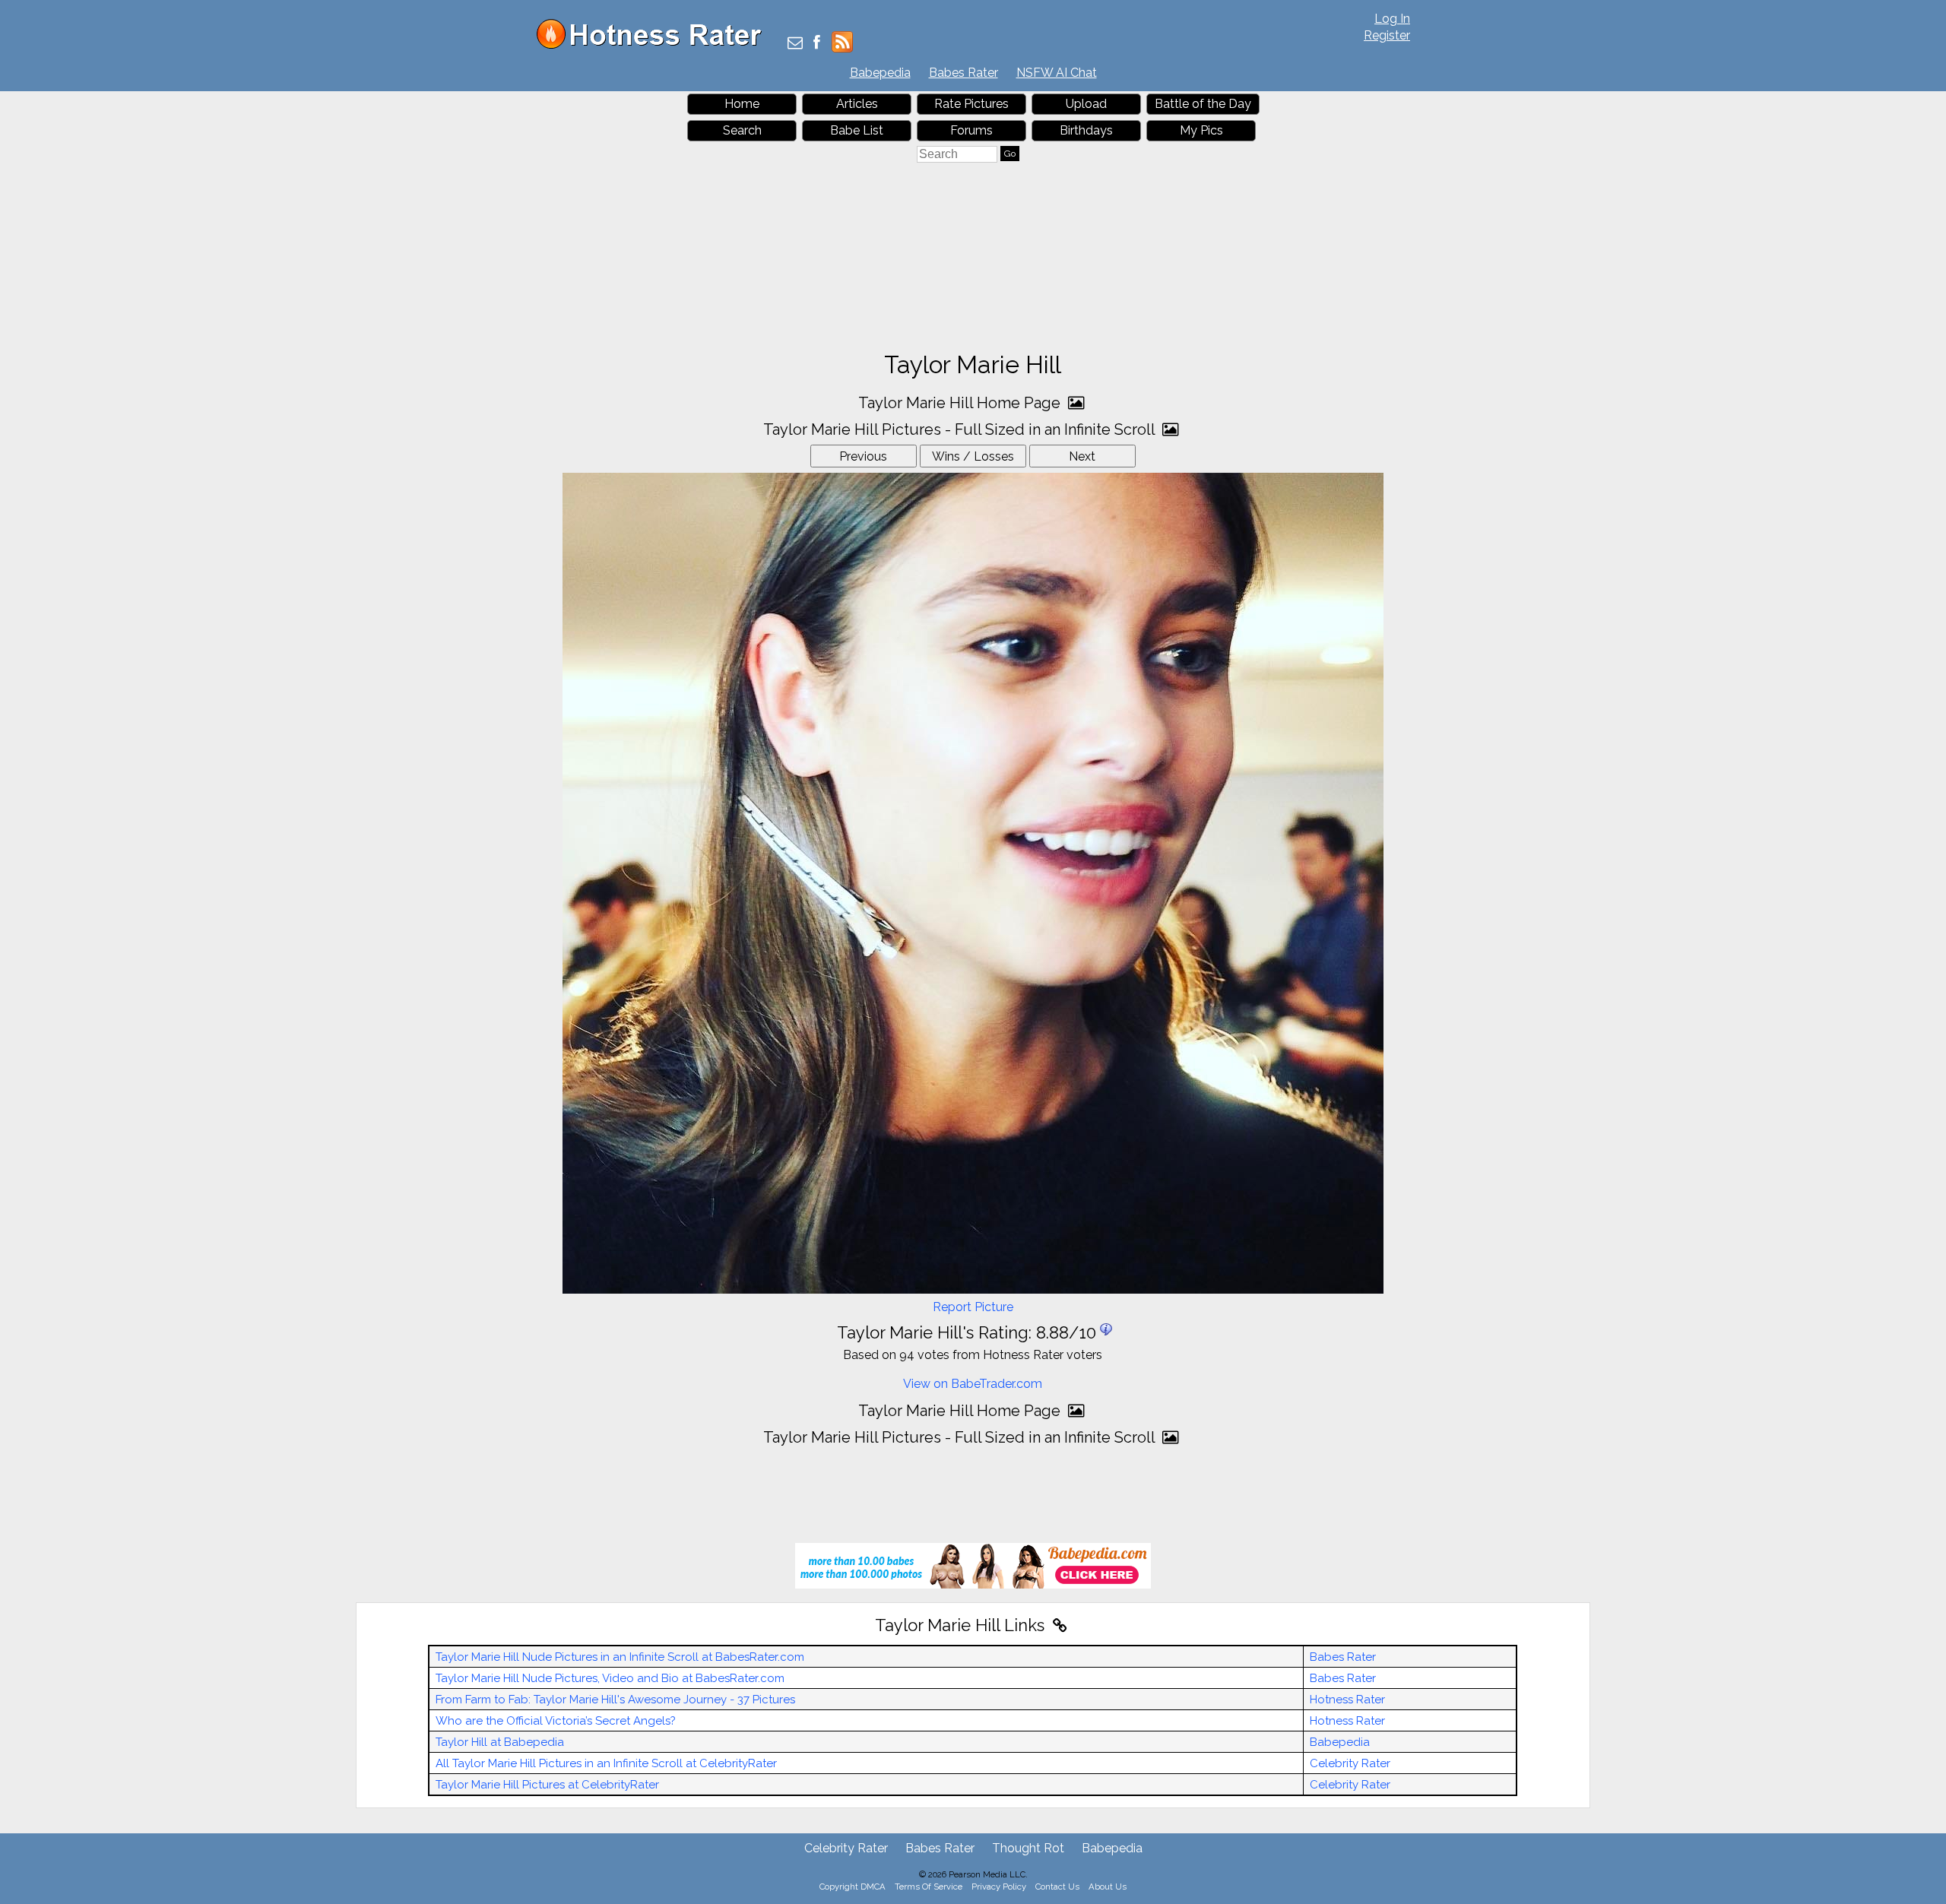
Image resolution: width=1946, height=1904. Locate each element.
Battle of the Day (1203, 104)
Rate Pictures (971, 104)
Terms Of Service (929, 1887)
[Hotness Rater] (654, 45)
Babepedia (880, 73)
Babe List (857, 130)
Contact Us (1057, 1887)
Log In (1392, 19)
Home (742, 104)
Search (742, 130)
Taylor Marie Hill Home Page (961, 403)
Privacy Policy (999, 1887)
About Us (1108, 1887)
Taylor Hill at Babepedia (500, 1742)
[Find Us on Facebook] (817, 44)
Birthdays (1086, 130)
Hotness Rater (1347, 1700)
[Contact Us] (795, 44)
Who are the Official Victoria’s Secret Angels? (556, 1721)
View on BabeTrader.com (973, 1384)
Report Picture (973, 1307)
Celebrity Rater (1350, 1763)
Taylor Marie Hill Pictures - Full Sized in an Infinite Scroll (961, 429)
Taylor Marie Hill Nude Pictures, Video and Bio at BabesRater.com (610, 1678)
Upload (1086, 104)
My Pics (1201, 130)
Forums (971, 130)
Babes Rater (963, 73)
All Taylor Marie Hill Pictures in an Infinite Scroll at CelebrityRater (606, 1763)
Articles (857, 104)
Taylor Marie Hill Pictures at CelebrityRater (547, 1785)
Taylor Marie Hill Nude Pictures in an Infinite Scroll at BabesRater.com (620, 1657)
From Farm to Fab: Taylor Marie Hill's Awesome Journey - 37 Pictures (615, 1700)
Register (1387, 35)
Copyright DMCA (853, 1887)
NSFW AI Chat (1057, 73)
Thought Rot (1028, 1848)
